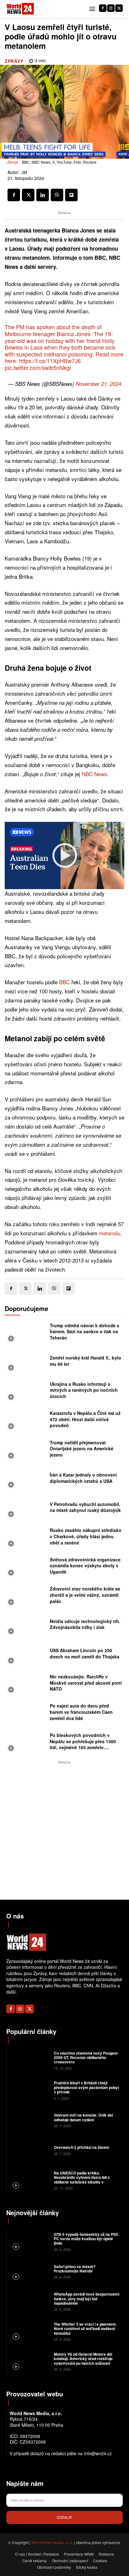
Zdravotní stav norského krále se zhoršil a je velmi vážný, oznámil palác (85, 1595)
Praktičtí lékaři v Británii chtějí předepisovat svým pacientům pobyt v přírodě (86, 2087)
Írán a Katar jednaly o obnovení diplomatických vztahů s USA (83, 1478)
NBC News (95, 774)
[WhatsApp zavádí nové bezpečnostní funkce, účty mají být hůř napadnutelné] (29, 2301)
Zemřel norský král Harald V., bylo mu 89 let (85, 1361)
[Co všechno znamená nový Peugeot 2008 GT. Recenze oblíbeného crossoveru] (29, 2060)
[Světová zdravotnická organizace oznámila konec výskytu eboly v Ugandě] (26, 1568)
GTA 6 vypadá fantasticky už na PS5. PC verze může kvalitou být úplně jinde (86, 2239)
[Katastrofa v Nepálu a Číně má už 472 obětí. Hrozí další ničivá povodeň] (26, 1421)
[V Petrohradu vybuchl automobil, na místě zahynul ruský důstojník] (26, 1509)
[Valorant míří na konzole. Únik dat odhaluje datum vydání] (29, 2120)
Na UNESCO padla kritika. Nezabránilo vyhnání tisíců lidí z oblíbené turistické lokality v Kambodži (82, 2180)
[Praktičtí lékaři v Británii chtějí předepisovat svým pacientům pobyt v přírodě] (29, 2090)
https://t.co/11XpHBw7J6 (50, 361)
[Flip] (71, 195)
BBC (64, 982)
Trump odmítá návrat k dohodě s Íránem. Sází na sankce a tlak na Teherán (85, 1332)
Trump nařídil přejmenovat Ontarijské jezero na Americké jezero (82, 1449)
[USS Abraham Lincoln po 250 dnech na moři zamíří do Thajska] (26, 1655)
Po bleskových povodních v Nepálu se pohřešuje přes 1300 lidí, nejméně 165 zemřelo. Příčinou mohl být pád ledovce (83, 1744)
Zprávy (14, 61)
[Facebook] (103, 8)
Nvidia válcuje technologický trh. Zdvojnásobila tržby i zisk (85, 1624)
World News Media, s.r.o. (52, 2542)
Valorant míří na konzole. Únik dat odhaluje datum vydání (83, 2117)
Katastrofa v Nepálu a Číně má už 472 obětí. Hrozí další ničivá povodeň (85, 1419)
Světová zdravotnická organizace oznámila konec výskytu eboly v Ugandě (85, 1566)
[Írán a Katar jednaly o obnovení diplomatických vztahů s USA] (26, 1480)
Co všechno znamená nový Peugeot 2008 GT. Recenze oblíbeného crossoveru (86, 2058)
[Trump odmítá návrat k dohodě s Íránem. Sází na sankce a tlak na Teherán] (26, 1333)
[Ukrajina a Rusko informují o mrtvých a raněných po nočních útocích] (26, 1392)
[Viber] (57, 195)
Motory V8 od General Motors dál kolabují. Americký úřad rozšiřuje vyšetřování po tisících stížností (83, 2359)
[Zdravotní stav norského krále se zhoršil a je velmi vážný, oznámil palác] (26, 1597)
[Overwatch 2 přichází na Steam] (29, 2150)
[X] (119, 8)
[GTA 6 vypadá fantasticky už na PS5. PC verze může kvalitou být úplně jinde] (29, 2241)
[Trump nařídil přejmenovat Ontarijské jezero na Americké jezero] (26, 1450)
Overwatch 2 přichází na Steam (82, 2147)
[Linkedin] (43, 195)
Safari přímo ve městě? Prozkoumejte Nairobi (75, 2269)
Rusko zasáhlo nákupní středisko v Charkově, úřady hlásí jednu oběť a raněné (86, 1536)
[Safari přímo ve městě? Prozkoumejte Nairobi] (29, 2271)
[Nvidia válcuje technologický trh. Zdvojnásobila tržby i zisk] (26, 1626)
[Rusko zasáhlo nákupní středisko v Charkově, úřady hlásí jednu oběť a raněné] (26, 1538)
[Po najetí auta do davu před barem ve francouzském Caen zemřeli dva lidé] (26, 1714)
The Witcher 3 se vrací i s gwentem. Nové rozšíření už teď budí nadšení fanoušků (85, 2329)
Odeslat (64, 2517)
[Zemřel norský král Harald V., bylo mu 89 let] (26, 1363)
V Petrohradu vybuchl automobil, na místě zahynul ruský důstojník (85, 1507)
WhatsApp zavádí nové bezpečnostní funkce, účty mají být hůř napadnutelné (87, 2299)
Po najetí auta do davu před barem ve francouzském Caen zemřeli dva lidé (81, 1712)
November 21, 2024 (98, 384)
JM (24, 172)
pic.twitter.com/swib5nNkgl (38, 367)
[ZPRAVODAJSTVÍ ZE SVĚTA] (20, 9)
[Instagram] (111, 8)
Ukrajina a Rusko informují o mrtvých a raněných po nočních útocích (84, 1390)
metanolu (110, 1233)
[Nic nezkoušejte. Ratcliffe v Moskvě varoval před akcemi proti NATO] (26, 1685)
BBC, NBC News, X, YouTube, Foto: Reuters (59, 162)
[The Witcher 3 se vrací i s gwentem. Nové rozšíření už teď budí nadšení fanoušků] (29, 2331)
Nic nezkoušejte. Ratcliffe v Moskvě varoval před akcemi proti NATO (86, 1683)
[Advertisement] (64, 1830)
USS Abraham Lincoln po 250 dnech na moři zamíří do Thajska (85, 1653)
